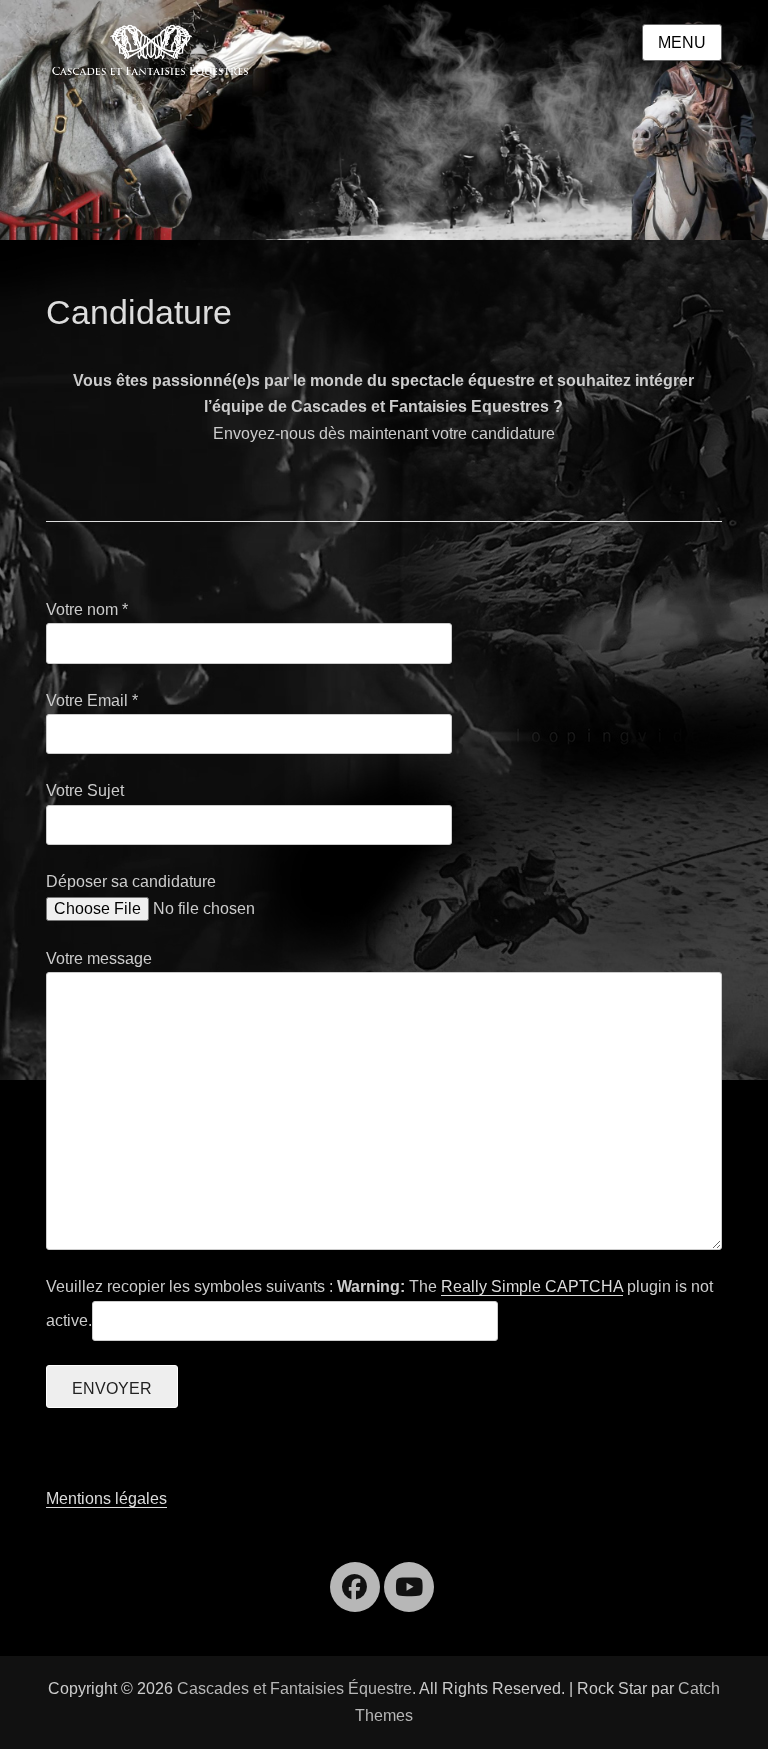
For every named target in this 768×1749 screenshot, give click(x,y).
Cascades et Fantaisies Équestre (294, 1688)
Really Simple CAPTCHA (532, 1286)
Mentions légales (106, 1498)
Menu (682, 42)
